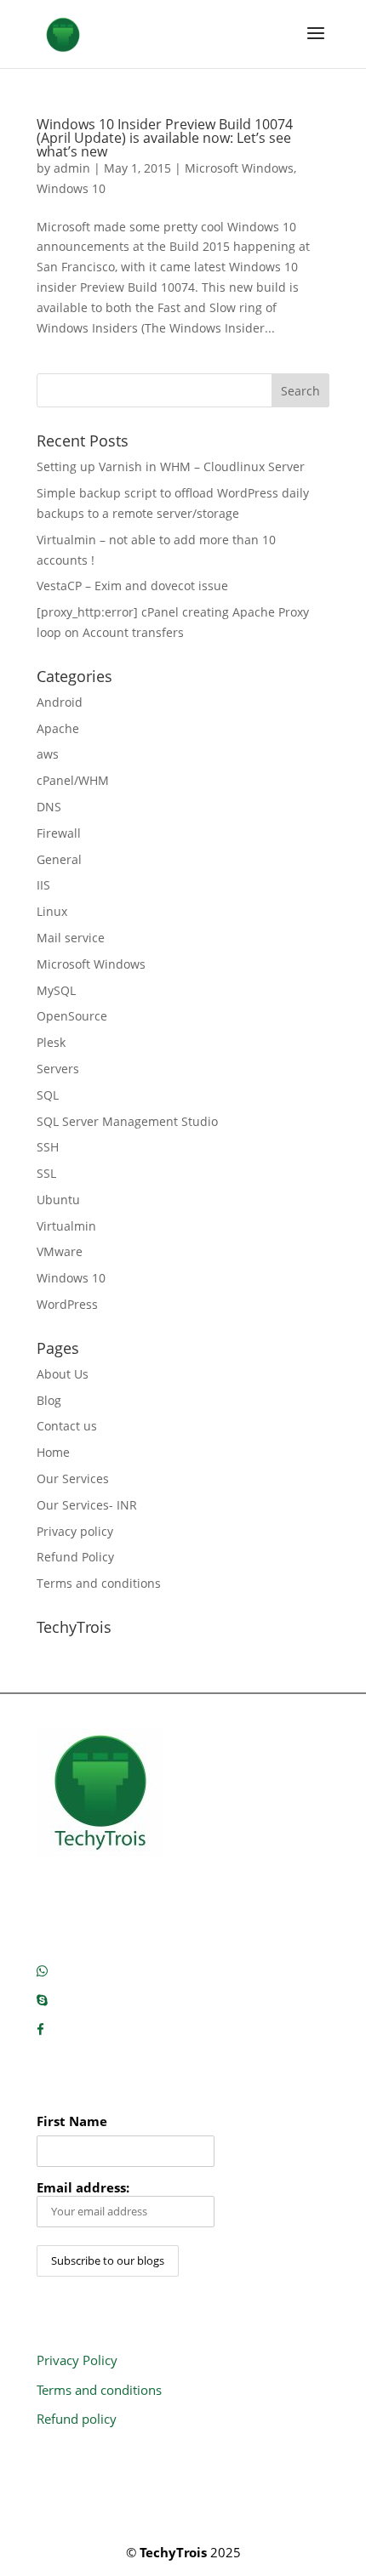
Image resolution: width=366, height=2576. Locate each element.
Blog (49, 1400)
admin (72, 168)
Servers (58, 1069)
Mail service (71, 938)
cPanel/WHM (73, 780)
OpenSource (72, 1016)
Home (53, 1452)
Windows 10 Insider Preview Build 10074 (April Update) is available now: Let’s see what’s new (165, 138)
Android (60, 702)
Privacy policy (75, 1531)
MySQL (56, 990)
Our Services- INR (87, 1505)
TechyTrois (173, 2552)
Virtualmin (66, 1226)
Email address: (83, 2188)
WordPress (67, 1304)
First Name (72, 2121)
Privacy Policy (77, 2360)
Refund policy (77, 2419)
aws (48, 754)
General (59, 859)
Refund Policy (75, 1557)
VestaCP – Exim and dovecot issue (132, 586)
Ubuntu (58, 1200)
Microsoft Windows (239, 168)
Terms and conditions (99, 1583)
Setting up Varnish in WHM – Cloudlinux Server (171, 466)
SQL (48, 1095)
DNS (49, 807)
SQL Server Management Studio (127, 1121)
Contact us (67, 1426)
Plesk (51, 1042)
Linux (52, 911)
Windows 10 (71, 188)
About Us (63, 1374)
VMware (60, 1251)
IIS (43, 885)
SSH (48, 1147)
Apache (58, 728)
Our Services (73, 1478)
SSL (46, 1173)
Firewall (59, 833)
